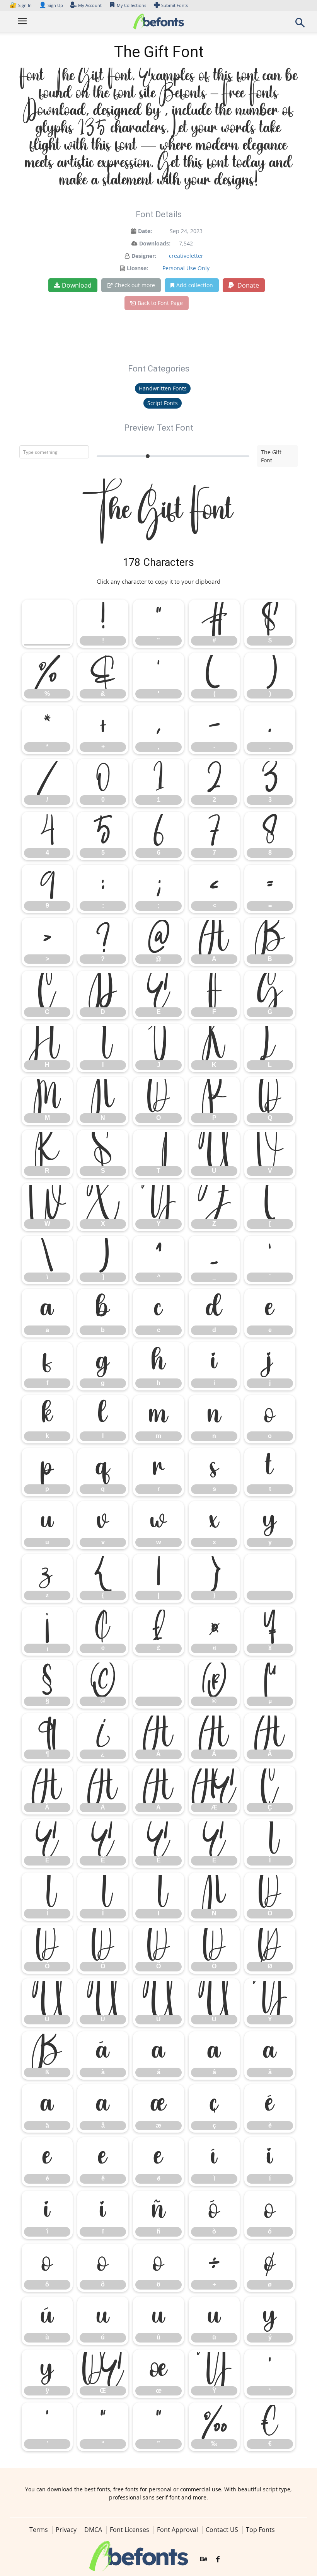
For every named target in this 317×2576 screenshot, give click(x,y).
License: (137, 268)
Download (77, 285)
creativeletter (186, 256)
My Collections (131, 5)
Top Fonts (260, 2530)
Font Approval (177, 2530)
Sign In (21, 5)
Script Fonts (163, 403)
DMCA (93, 2530)
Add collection (195, 285)
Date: (145, 231)
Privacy (66, 2530)
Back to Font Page (160, 303)
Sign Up (51, 5)
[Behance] (204, 2559)
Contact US (222, 2530)
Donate (247, 285)
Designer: (144, 256)
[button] (300, 25)
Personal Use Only (186, 268)
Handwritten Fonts (163, 388)
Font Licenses (130, 2530)
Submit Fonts (175, 5)
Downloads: (155, 243)
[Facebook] (218, 2559)
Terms (39, 2530)
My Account (90, 5)
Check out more (135, 285)
